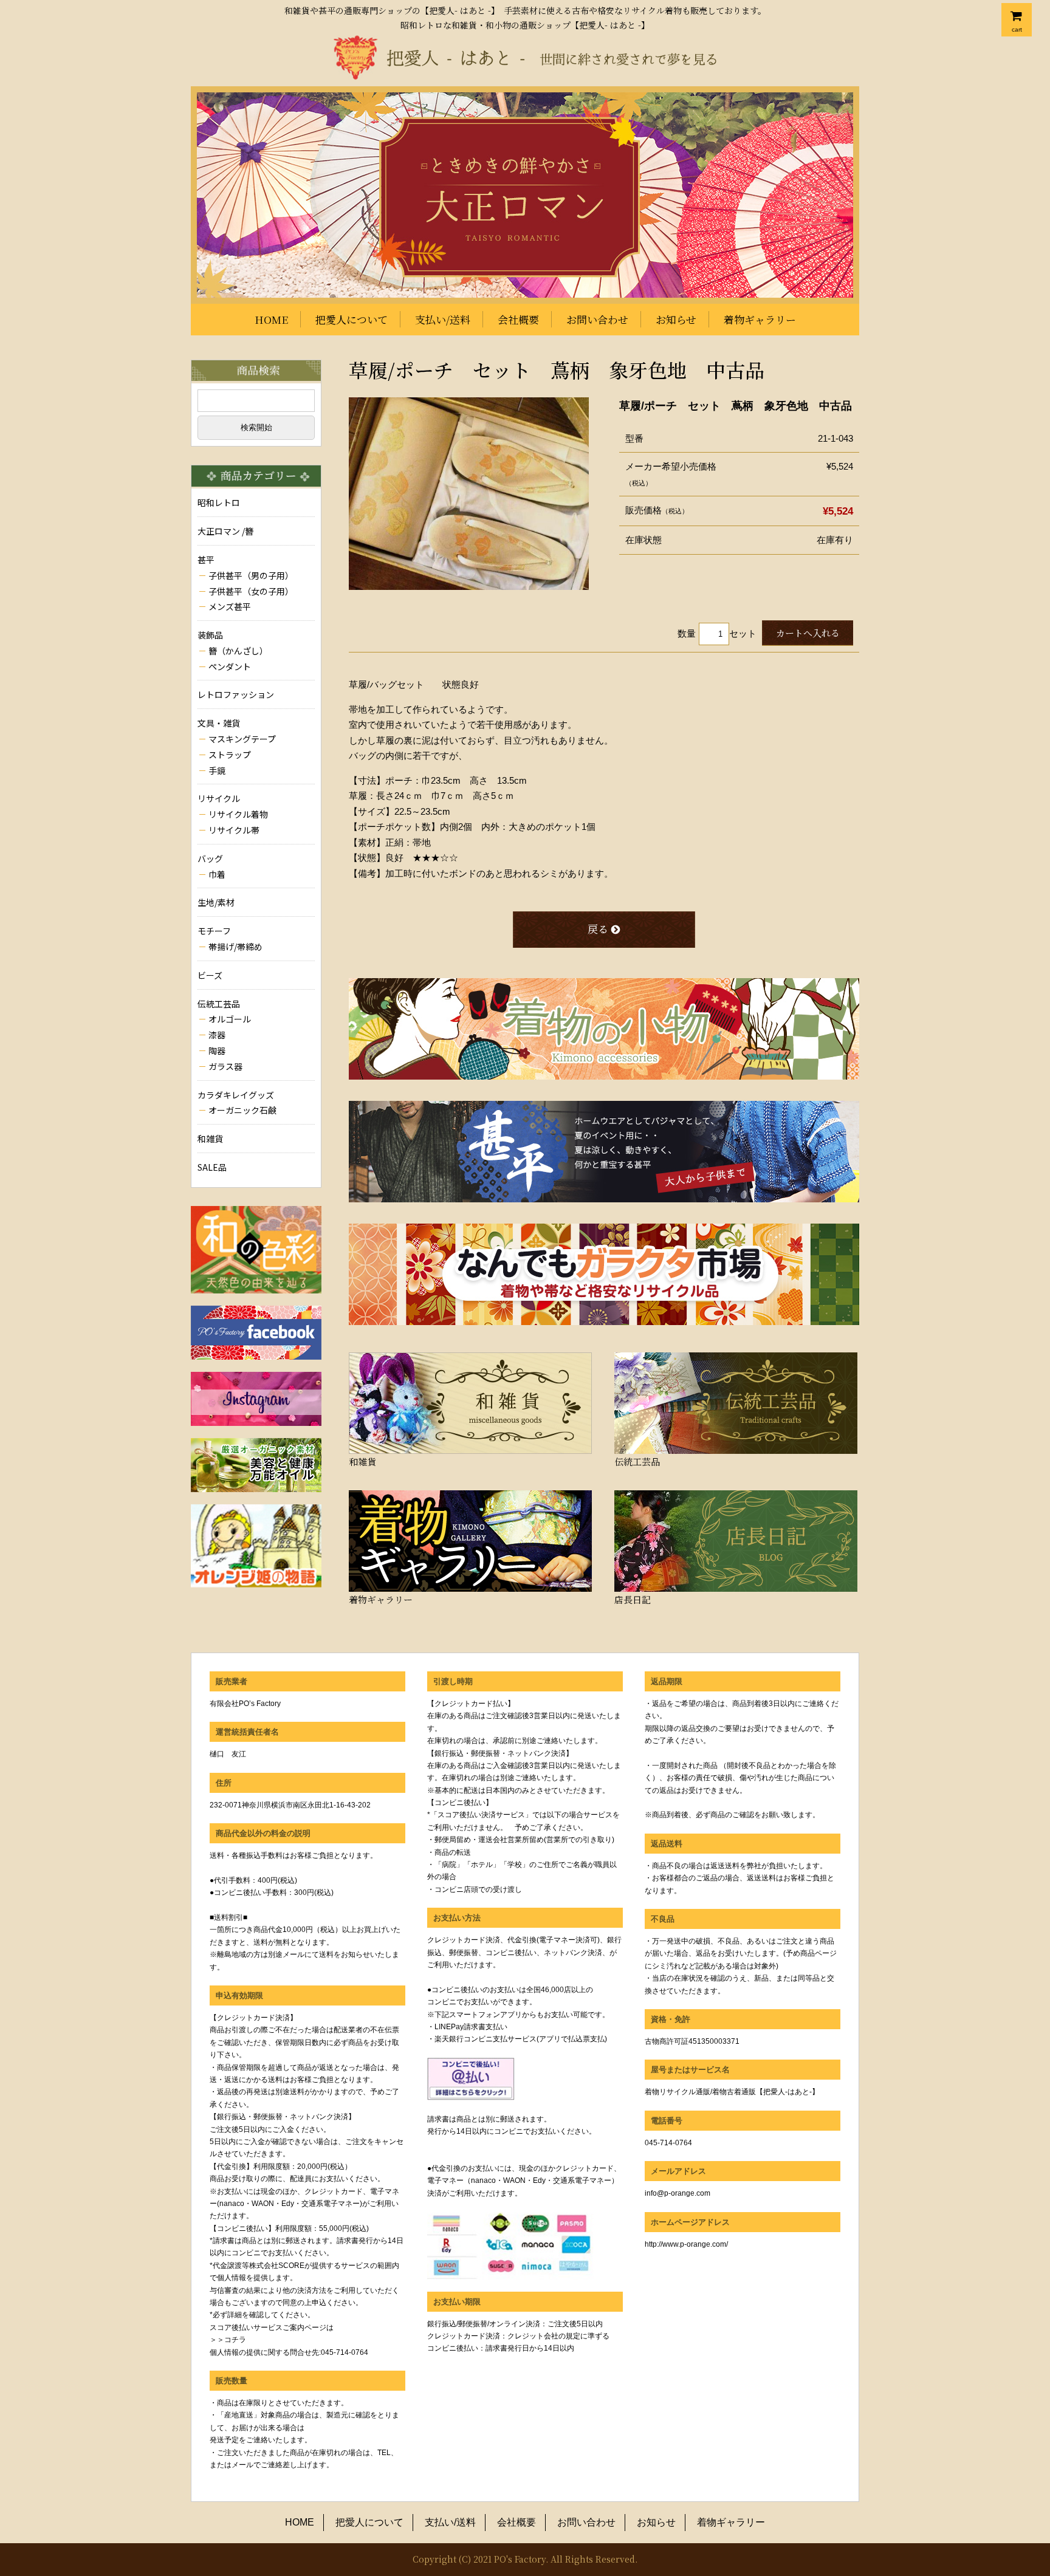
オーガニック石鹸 (242, 1110)
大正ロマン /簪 (225, 531)
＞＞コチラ (228, 2340)
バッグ (210, 858)
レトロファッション (236, 694)
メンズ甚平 (230, 606)
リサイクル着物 (238, 814)
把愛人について (352, 319)
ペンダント (230, 666)
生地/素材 (216, 902)
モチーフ (214, 931)
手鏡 (217, 770)
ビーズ (210, 975)
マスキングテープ (242, 739)
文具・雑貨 (219, 723)
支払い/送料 (443, 319)
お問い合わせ (597, 319)
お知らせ (676, 319)
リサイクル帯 (234, 830)
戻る (598, 929)
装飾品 (210, 635)
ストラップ (230, 755)
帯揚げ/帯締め (235, 947)
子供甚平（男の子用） (251, 575)
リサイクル (219, 798)
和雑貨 (210, 1139)
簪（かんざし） (238, 651)
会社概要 (518, 319)
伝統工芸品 (219, 1004)
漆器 (217, 1035)
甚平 (206, 560)
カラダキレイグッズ (236, 1095)
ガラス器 (225, 1066)
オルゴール (230, 1019)
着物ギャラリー (760, 319)
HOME (271, 319)
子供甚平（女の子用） (251, 591)
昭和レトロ (219, 502)
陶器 (217, 1050)
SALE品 (212, 1167)
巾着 (217, 874)
